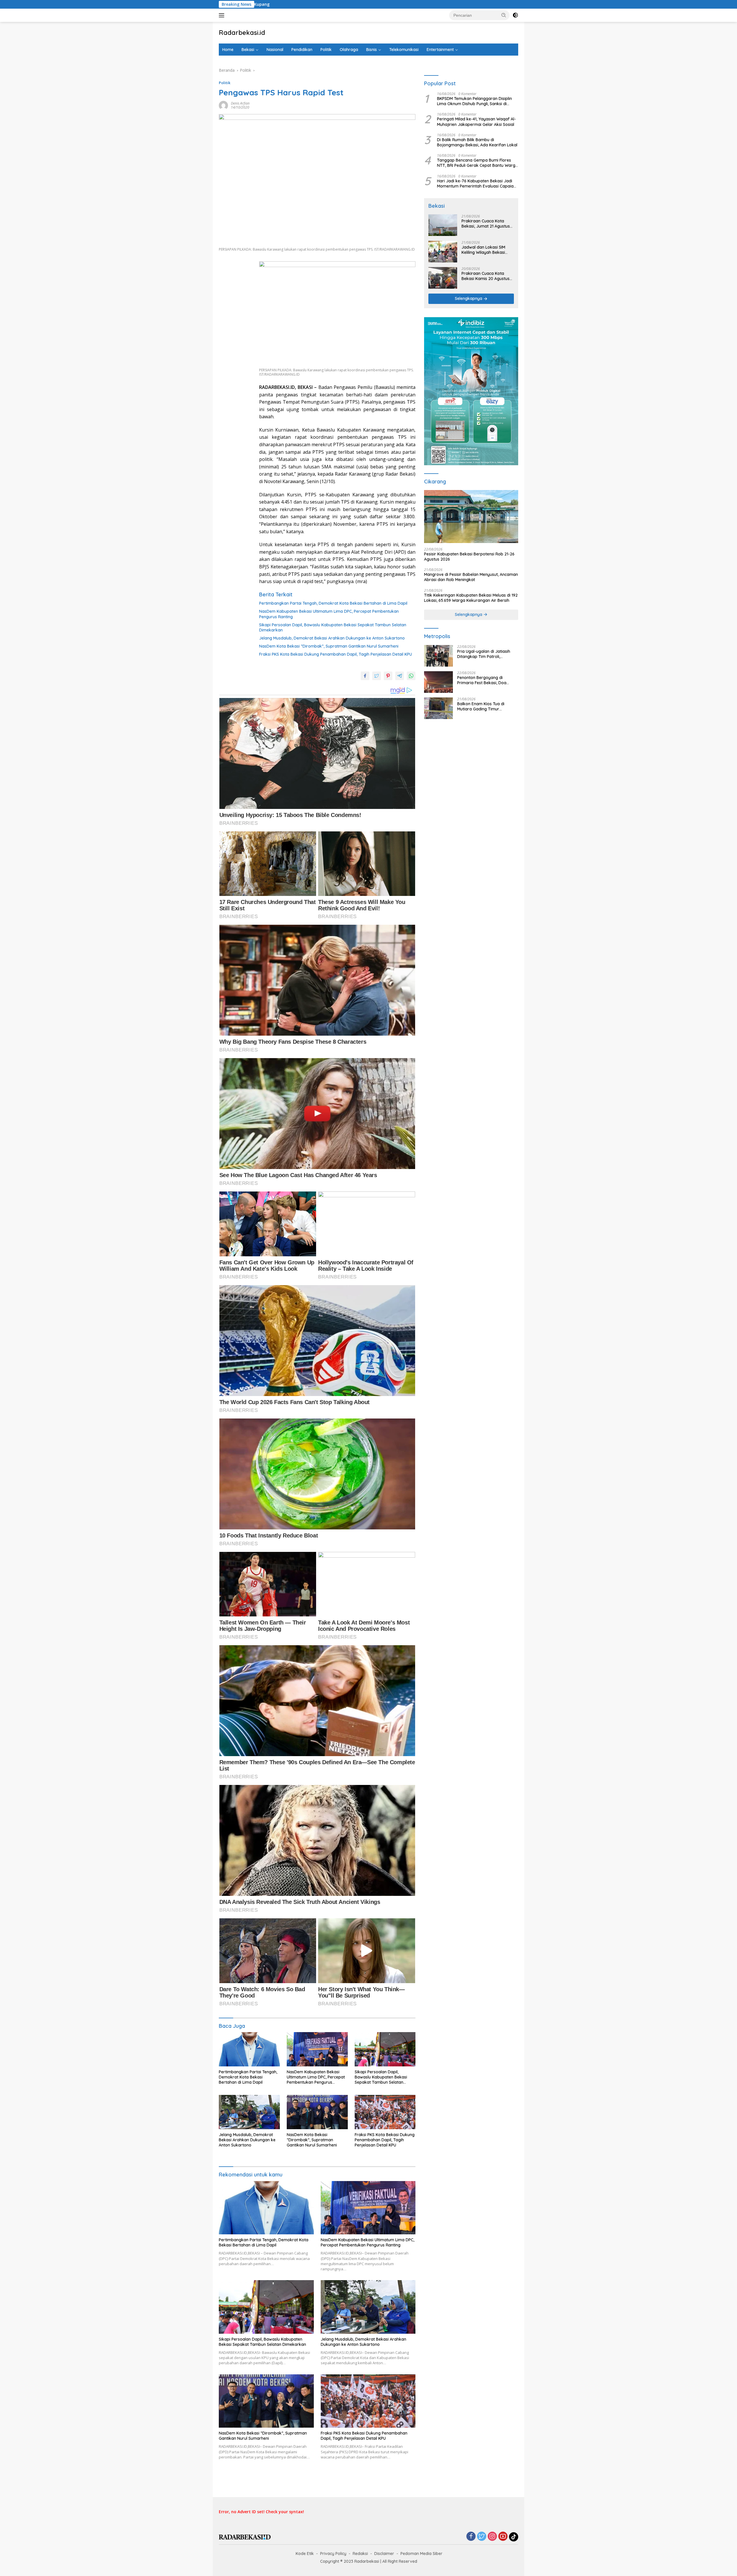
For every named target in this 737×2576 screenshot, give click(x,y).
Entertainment (440, 50)
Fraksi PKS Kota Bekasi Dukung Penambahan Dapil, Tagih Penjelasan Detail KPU (336, 654)
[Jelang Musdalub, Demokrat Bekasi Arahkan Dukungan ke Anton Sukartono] (249, 2112)
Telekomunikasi (404, 50)
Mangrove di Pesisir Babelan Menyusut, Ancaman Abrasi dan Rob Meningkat (471, 577)
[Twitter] (482, 2537)
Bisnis (372, 50)
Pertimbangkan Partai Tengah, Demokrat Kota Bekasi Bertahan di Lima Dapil (333, 603)
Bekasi (248, 50)
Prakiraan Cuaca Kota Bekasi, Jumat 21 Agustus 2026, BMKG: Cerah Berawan (486, 224)
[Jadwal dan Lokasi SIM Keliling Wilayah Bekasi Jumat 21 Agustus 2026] (443, 252)
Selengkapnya (469, 299)
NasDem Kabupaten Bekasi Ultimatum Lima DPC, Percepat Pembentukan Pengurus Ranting (329, 614)
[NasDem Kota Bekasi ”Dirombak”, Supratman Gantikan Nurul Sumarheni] (317, 2112)
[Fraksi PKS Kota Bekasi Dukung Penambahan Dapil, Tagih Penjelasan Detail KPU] (385, 2112)
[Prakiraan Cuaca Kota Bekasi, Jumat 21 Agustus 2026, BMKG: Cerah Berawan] (443, 225)
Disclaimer (384, 2554)
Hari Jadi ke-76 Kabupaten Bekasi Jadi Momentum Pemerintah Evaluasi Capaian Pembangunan (476, 184)
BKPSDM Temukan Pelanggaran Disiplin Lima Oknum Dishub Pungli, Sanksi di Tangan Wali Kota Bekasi (474, 101)
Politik (326, 50)
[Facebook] (471, 2537)
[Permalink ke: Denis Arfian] (223, 105)
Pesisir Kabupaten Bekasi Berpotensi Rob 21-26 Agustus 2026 (469, 557)
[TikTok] (514, 2537)
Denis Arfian (240, 103)
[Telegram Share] (400, 676)
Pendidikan (302, 50)
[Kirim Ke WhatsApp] (411, 676)
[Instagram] (492, 2537)
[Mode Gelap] (515, 15)
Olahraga (349, 50)
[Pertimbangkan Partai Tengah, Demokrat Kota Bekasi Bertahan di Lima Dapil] (249, 2049)
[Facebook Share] (365, 676)
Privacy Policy (333, 2554)
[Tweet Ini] (377, 676)
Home (228, 50)
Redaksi (360, 2554)
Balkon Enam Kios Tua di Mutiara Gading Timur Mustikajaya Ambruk (481, 707)
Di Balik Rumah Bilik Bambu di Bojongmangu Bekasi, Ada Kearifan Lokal (477, 143)
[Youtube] (503, 2537)
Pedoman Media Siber (421, 2554)
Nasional (275, 50)
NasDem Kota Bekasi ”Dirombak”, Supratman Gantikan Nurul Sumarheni (329, 646)
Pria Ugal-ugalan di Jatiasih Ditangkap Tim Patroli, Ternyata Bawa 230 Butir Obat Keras (487, 654)
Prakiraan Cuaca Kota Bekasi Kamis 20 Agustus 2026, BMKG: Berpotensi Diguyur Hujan (486, 276)
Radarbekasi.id (242, 33)
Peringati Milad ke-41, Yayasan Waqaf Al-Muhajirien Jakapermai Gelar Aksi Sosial (476, 122)
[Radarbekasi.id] (245, 2537)
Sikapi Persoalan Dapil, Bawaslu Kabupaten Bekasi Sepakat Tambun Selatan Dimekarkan (333, 627)
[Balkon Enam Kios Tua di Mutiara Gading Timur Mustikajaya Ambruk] (438, 708)
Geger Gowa (380, 4)
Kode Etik (305, 2554)
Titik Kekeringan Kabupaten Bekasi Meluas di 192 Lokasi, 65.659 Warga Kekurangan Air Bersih (471, 598)
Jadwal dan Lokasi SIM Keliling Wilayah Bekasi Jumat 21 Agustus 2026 (484, 250)
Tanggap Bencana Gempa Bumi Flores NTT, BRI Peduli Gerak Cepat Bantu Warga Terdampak (477, 163)
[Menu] (223, 15)
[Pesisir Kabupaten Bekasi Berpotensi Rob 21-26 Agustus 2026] (471, 517)
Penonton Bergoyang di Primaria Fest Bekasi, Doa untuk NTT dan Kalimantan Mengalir (483, 680)
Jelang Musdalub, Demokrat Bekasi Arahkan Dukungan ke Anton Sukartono (332, 638)
